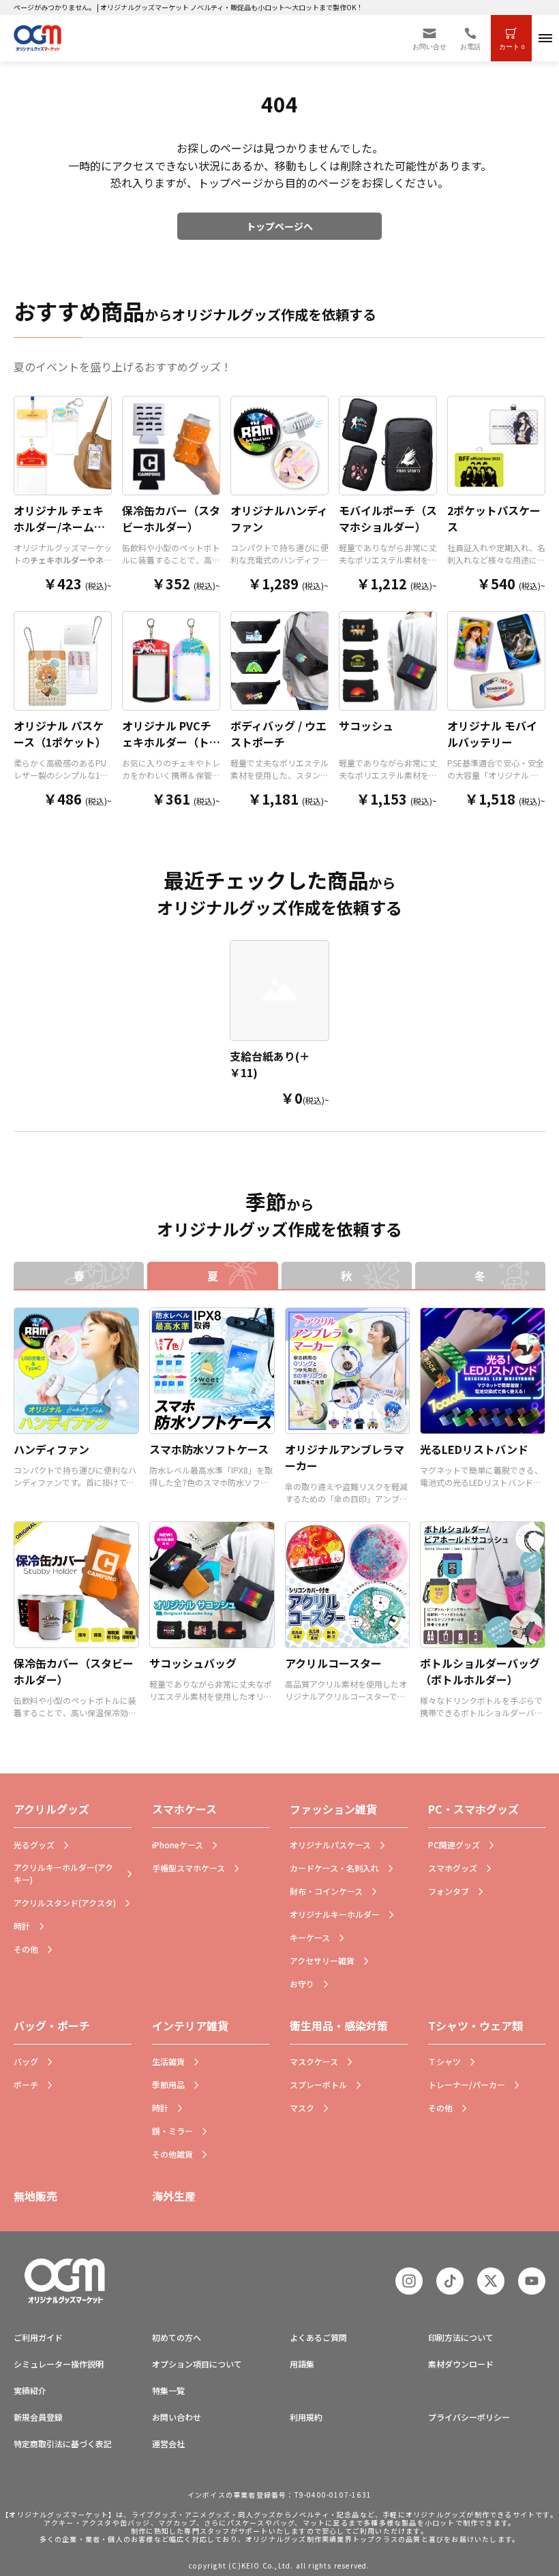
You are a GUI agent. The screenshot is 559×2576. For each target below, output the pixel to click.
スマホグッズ (453, 1868)
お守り (302, 1984)
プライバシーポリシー (469, 2417)
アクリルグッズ (51, 1809)
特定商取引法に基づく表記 (63, 2443)
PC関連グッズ (454, 1845)
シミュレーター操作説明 (59, 2364)
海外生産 (174, 2196)
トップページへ (279, 226)
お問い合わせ (177, 2417)
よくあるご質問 (318, 2337)
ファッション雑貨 (333, 1809)
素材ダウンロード (461, 2364)
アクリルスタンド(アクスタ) (65, 1903)
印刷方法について (461, 2337)
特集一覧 (168, 2390)
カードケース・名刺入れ (334, 1868)
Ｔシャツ (444, 2061)
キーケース (310, 1937)
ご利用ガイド (38, 2337)
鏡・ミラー (172, 2131)
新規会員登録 (38, 2417)
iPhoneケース (178, 1845)
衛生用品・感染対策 (339, 2026)
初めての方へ (177, 2337)
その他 (26, 1949)
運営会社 (168, 2443)
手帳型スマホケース (188, 1868)
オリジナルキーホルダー (335, 1914)
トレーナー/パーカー (467, 2084)
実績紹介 (30, 2390)
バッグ (26, 2061)
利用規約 (306, 2417)
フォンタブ (449, 1891)
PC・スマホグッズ (473, 1809)
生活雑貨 (168, 2061)
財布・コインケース (326, 1891)
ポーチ (26, 2084)
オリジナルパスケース (330, 1845)
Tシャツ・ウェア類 (475, 2026)
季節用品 (168, 2084)
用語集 (302, 2364)
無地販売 (35, 2196)
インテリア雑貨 (190, 2026)
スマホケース (184, 1809)
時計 (22, 1926)
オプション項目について (197, 2364)
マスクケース (314, 2061)
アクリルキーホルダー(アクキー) (63, 1873)
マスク (302, 2108)
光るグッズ (34, 1845)
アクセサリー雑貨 (322, 1960)
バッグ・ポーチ (52, 2026)
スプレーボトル (318, 2084)
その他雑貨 (172, 2154)
